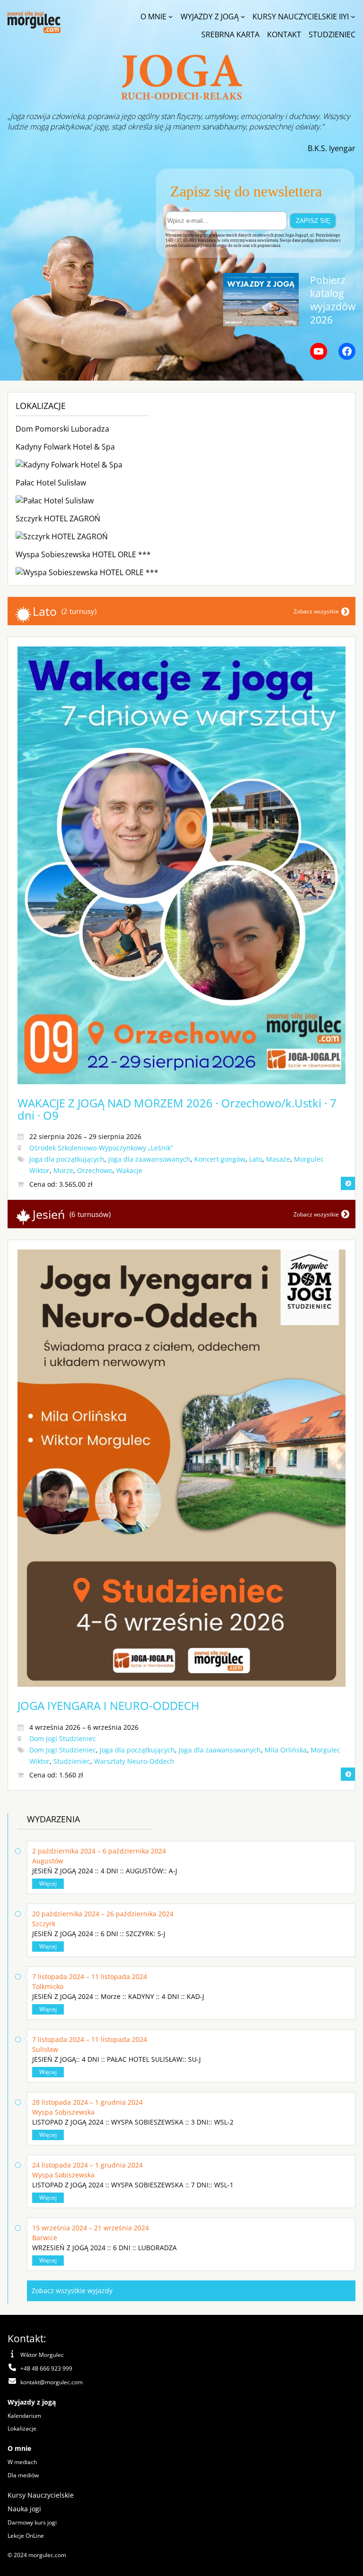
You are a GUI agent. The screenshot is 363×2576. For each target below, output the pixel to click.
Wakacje (129, 1170)
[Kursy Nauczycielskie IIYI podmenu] (353, 17)
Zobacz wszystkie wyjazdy (72, 2291)
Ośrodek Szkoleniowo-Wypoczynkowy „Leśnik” (101, 1148)
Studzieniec (72, 1761)
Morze (63, 1170)
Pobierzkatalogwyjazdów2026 (333, 300)
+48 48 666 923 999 (46, 2368)
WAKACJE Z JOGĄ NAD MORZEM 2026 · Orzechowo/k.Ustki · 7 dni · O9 (177, 1109)
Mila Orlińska (286, 1750)
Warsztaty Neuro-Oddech (134, 1761)
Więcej (48, 1883)
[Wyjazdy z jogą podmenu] (243, 17)
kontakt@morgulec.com (52, 2382)
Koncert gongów (220, 1159)
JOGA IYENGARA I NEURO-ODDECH (108, 1705)
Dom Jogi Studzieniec (63, 1739)
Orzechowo (95, 1170)
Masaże (278, 1159)
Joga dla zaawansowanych (149, 1159)
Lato (256, 1159)
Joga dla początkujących (67, 1159)
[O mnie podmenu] (171, 17)
